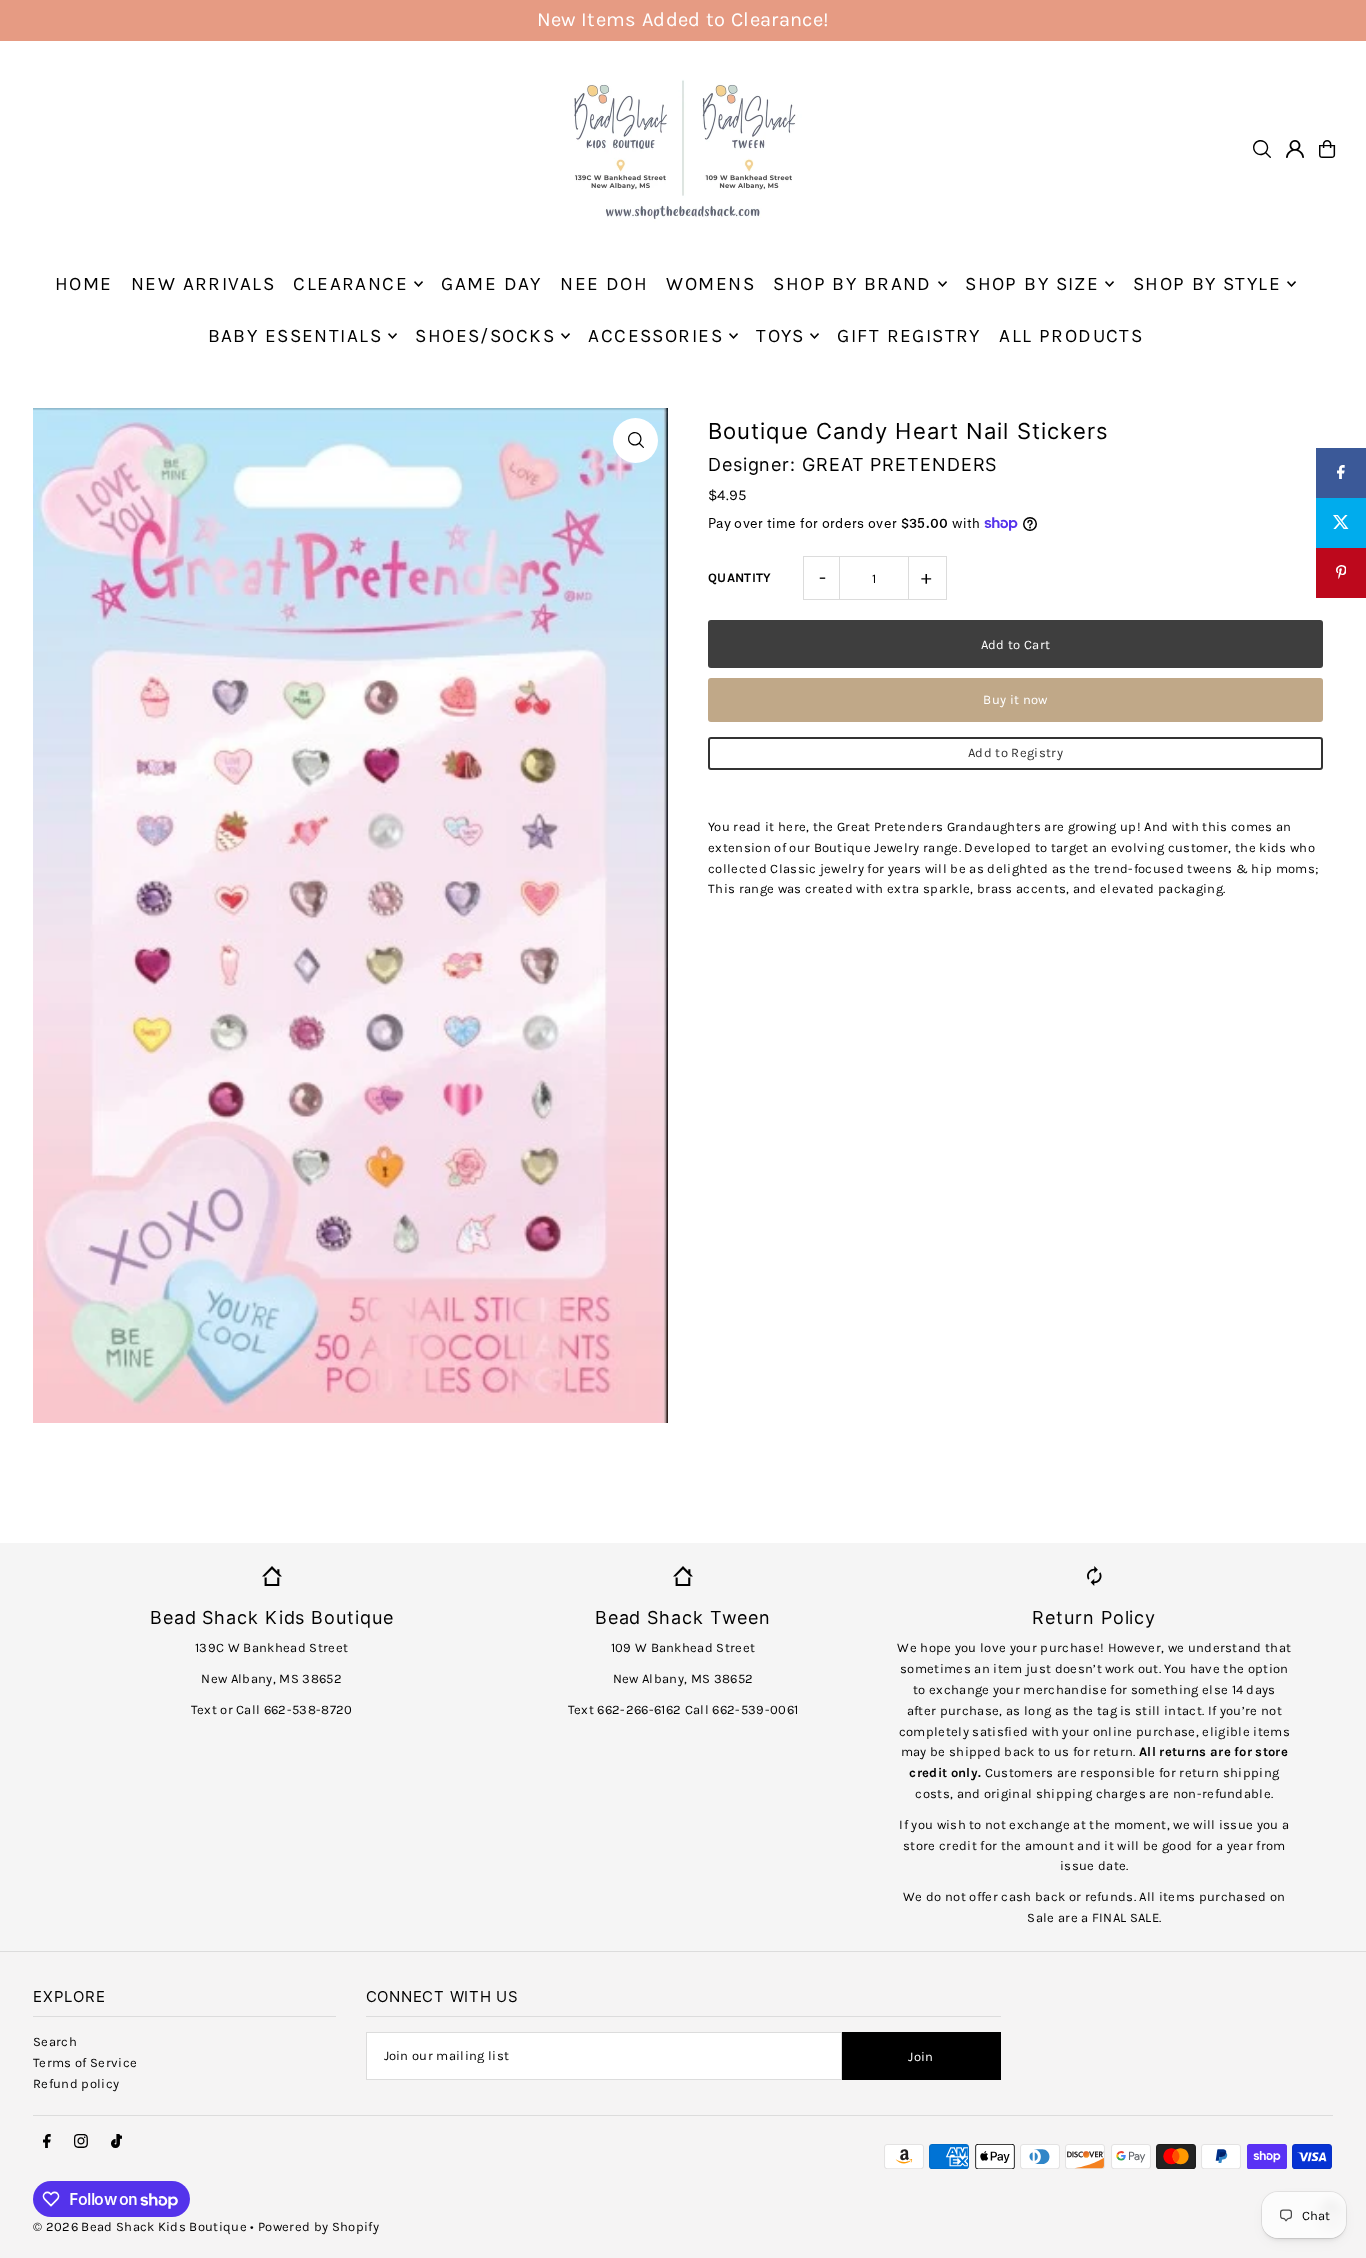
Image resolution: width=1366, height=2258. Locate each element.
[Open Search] (1262, 149)
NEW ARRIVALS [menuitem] (203, 284)
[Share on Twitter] (1341, 523)
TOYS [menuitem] (780, 336)
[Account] (1295, 149)
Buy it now (1015, 699)
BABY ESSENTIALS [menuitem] (295, 336)
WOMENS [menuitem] (710, 284)
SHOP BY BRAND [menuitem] (852, 284)
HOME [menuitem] (84, 284)
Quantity (740, 577)
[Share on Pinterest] (1341, 573)
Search (55, 2041)
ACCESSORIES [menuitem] (655, 336)
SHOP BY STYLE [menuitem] (1207, 284)
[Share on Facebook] (1341, 473)
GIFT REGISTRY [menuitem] (909, 336)
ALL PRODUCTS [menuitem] (1071, 336)
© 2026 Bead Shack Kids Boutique (140, 2226)
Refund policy (76, 2083)
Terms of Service (85, 2062)
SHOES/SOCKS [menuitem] (485, 336)
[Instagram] (81, 2142)
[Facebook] (47, 2142)
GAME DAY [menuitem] (491, 284)
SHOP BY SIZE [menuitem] (1032, 284)
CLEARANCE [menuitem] (350, 284)
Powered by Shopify (318, 2226)
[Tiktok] (116, 2142)
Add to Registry (1015, 752)
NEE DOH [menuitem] (604, 284)
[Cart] (1327, 149)
